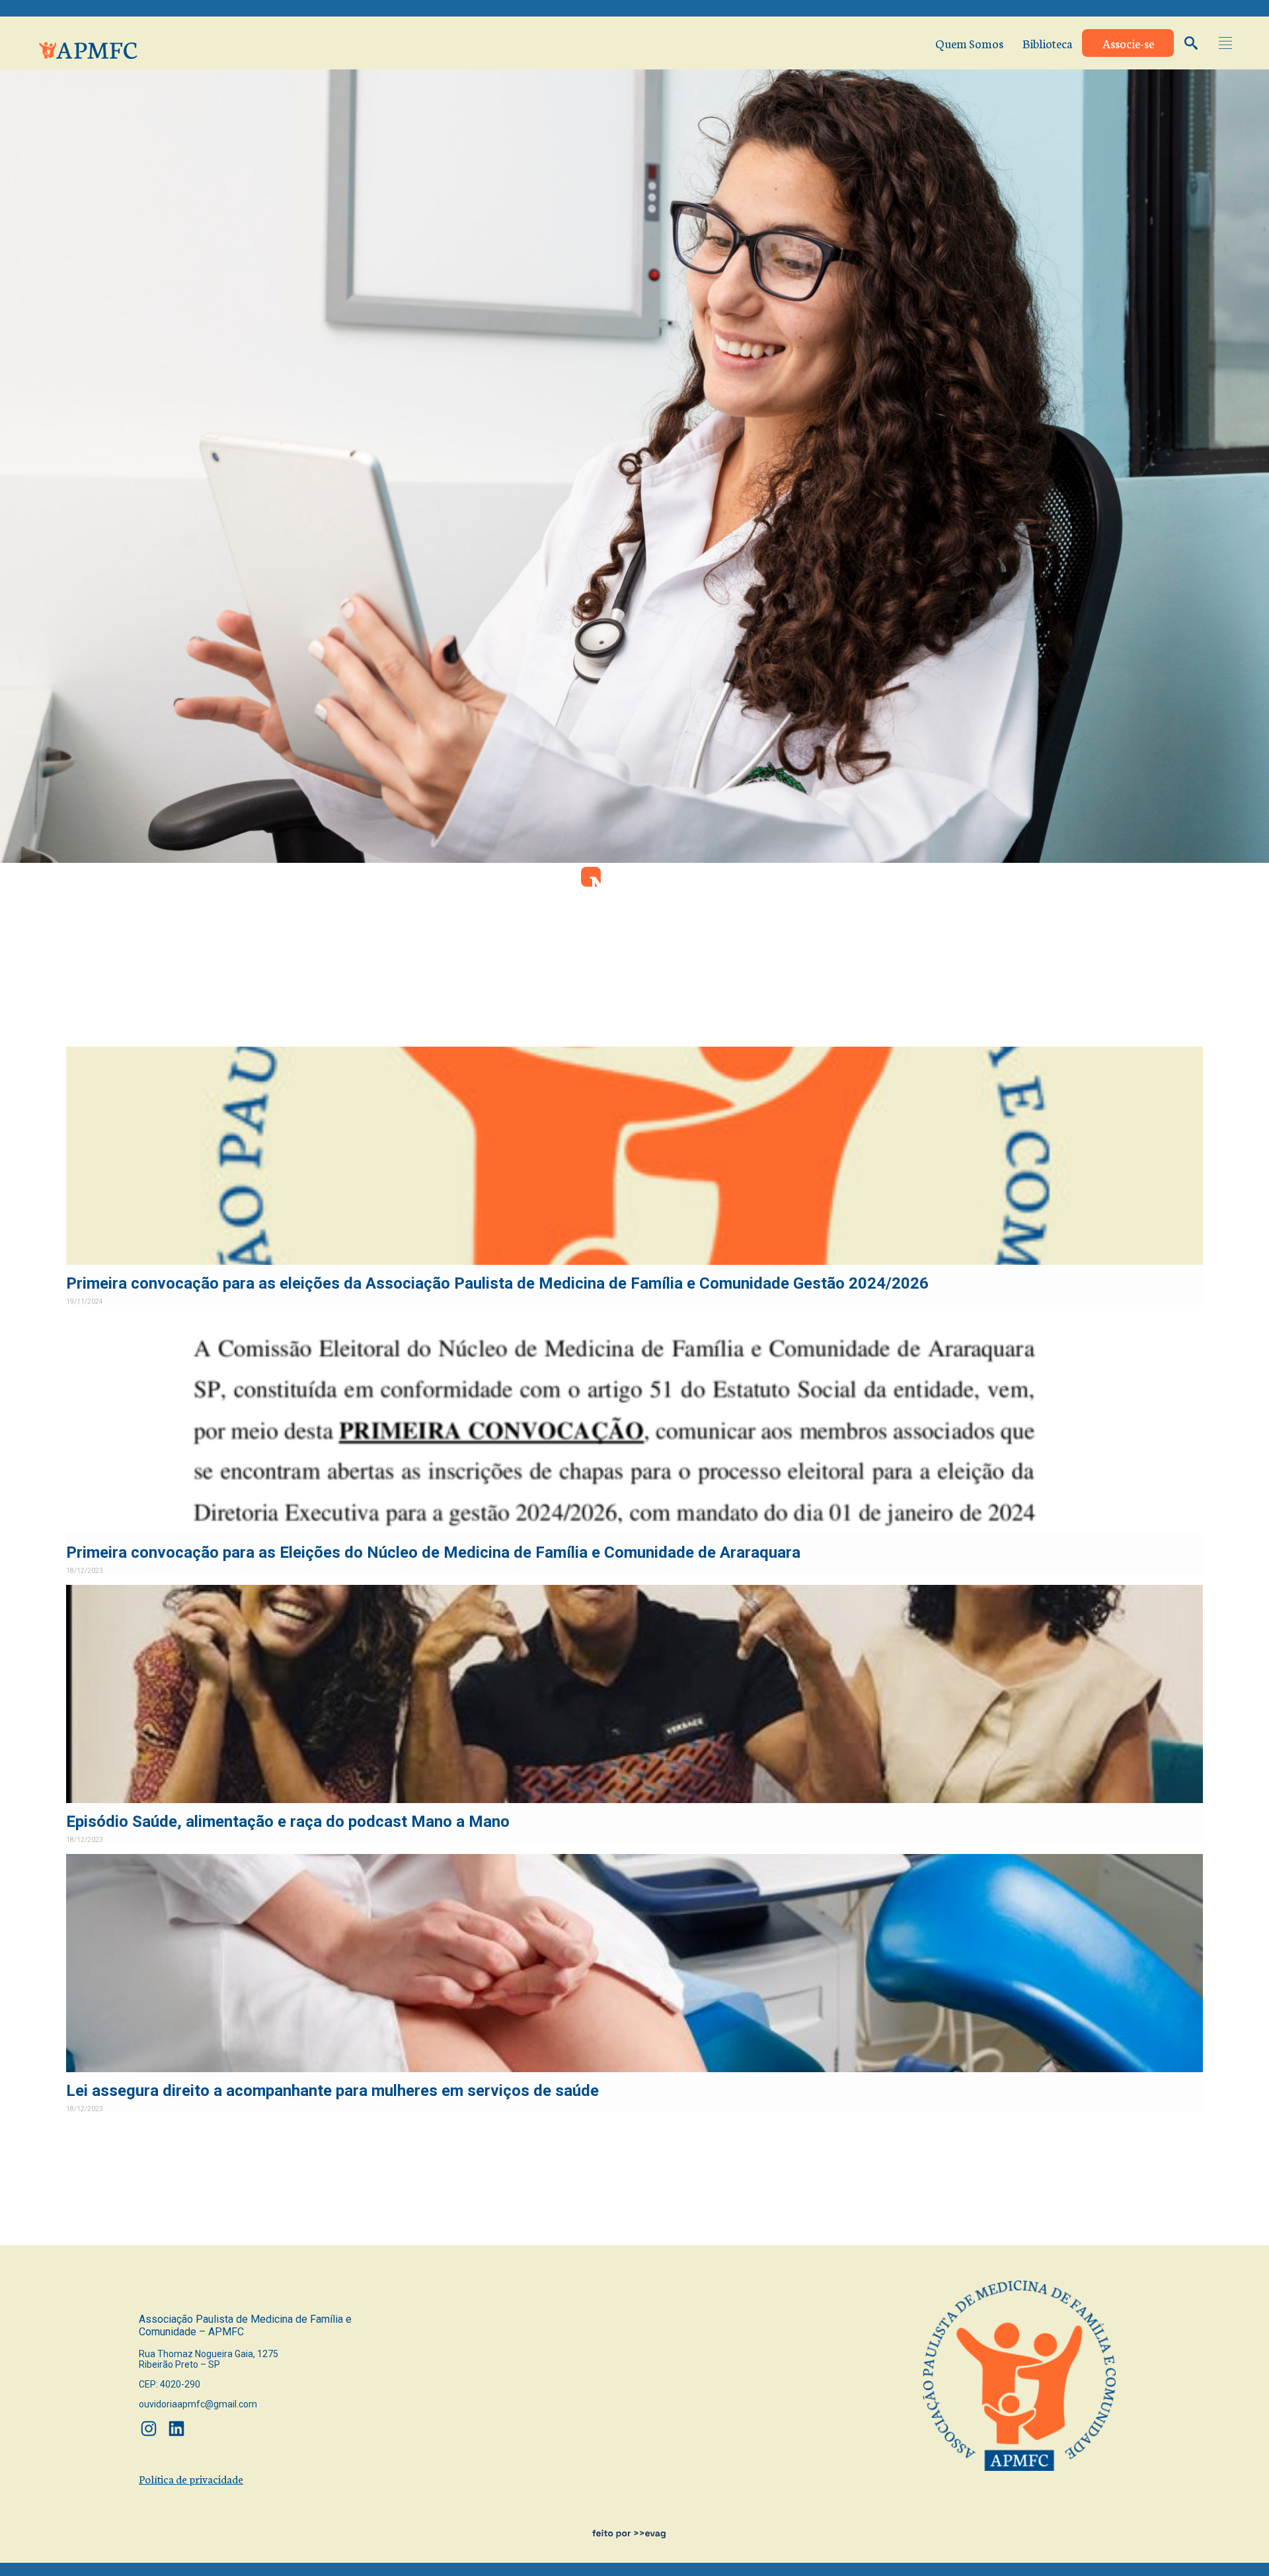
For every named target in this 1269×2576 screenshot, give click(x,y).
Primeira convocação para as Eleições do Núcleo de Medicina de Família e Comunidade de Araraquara (433, 1552)
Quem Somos (969, 43)
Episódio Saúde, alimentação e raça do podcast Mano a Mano (288, 1821)
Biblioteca (1048, 43)
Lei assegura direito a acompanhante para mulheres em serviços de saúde (332, 2090)
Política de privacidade (191, 2478)
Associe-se (1128, 43)
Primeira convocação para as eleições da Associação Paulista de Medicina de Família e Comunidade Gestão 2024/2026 (497, 1283)
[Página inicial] (89, 47)
